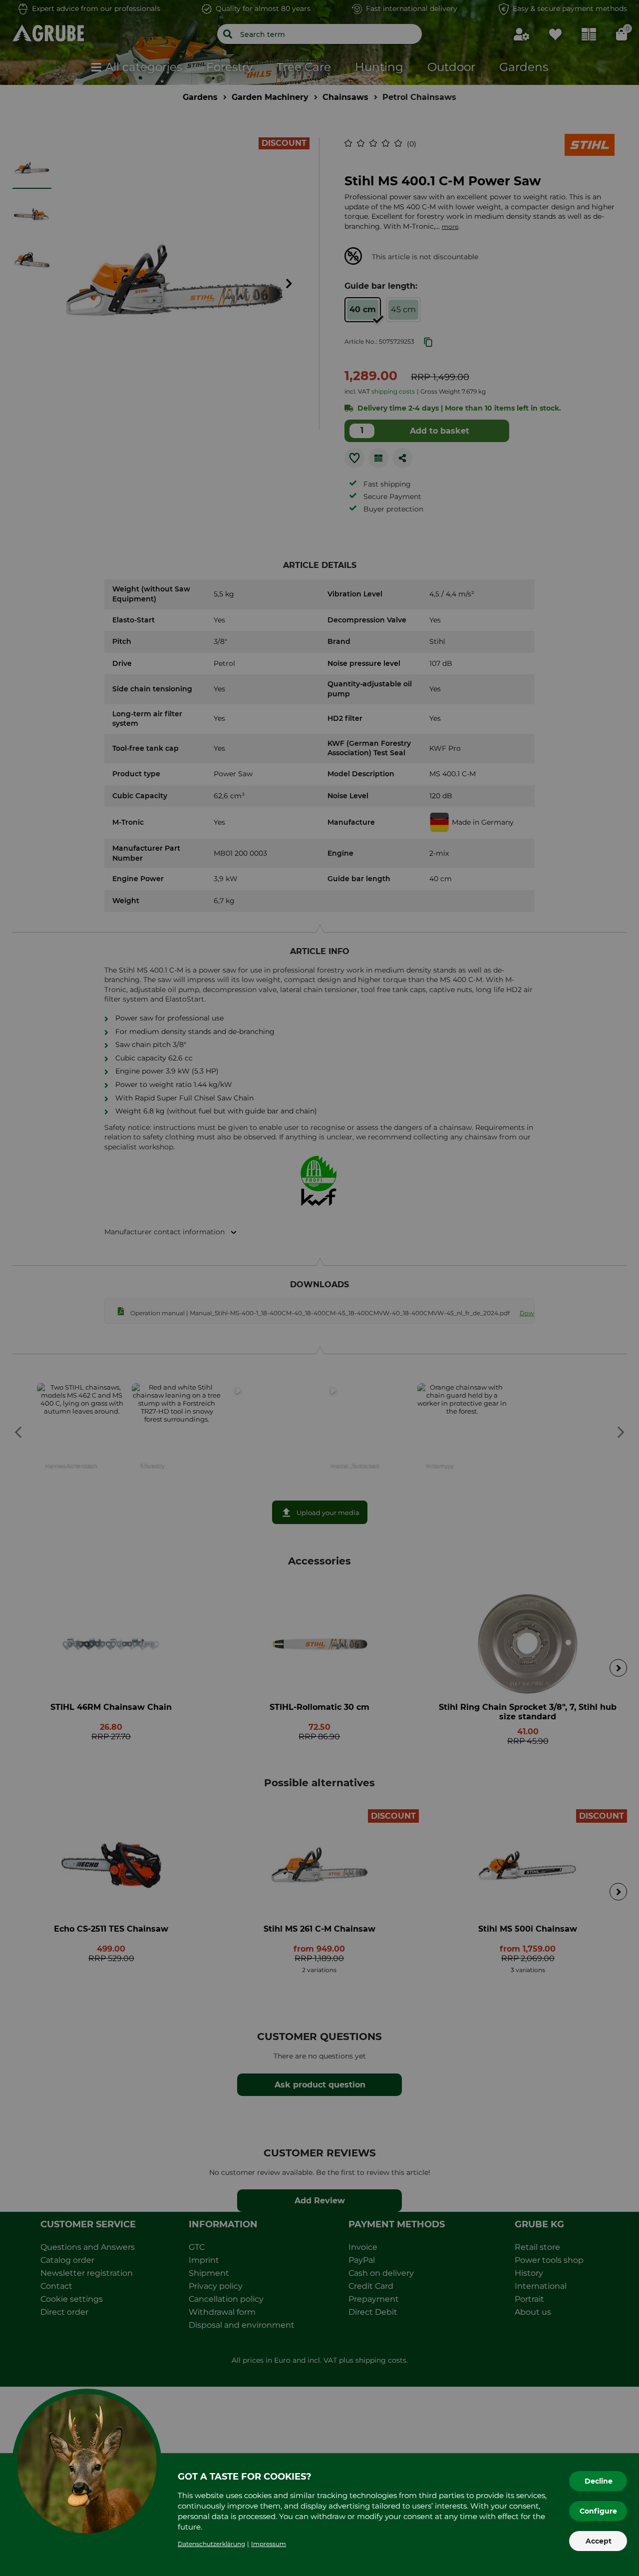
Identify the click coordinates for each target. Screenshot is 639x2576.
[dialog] (319, 1288)
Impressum (269, 2544)
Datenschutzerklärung (211, 2544)
